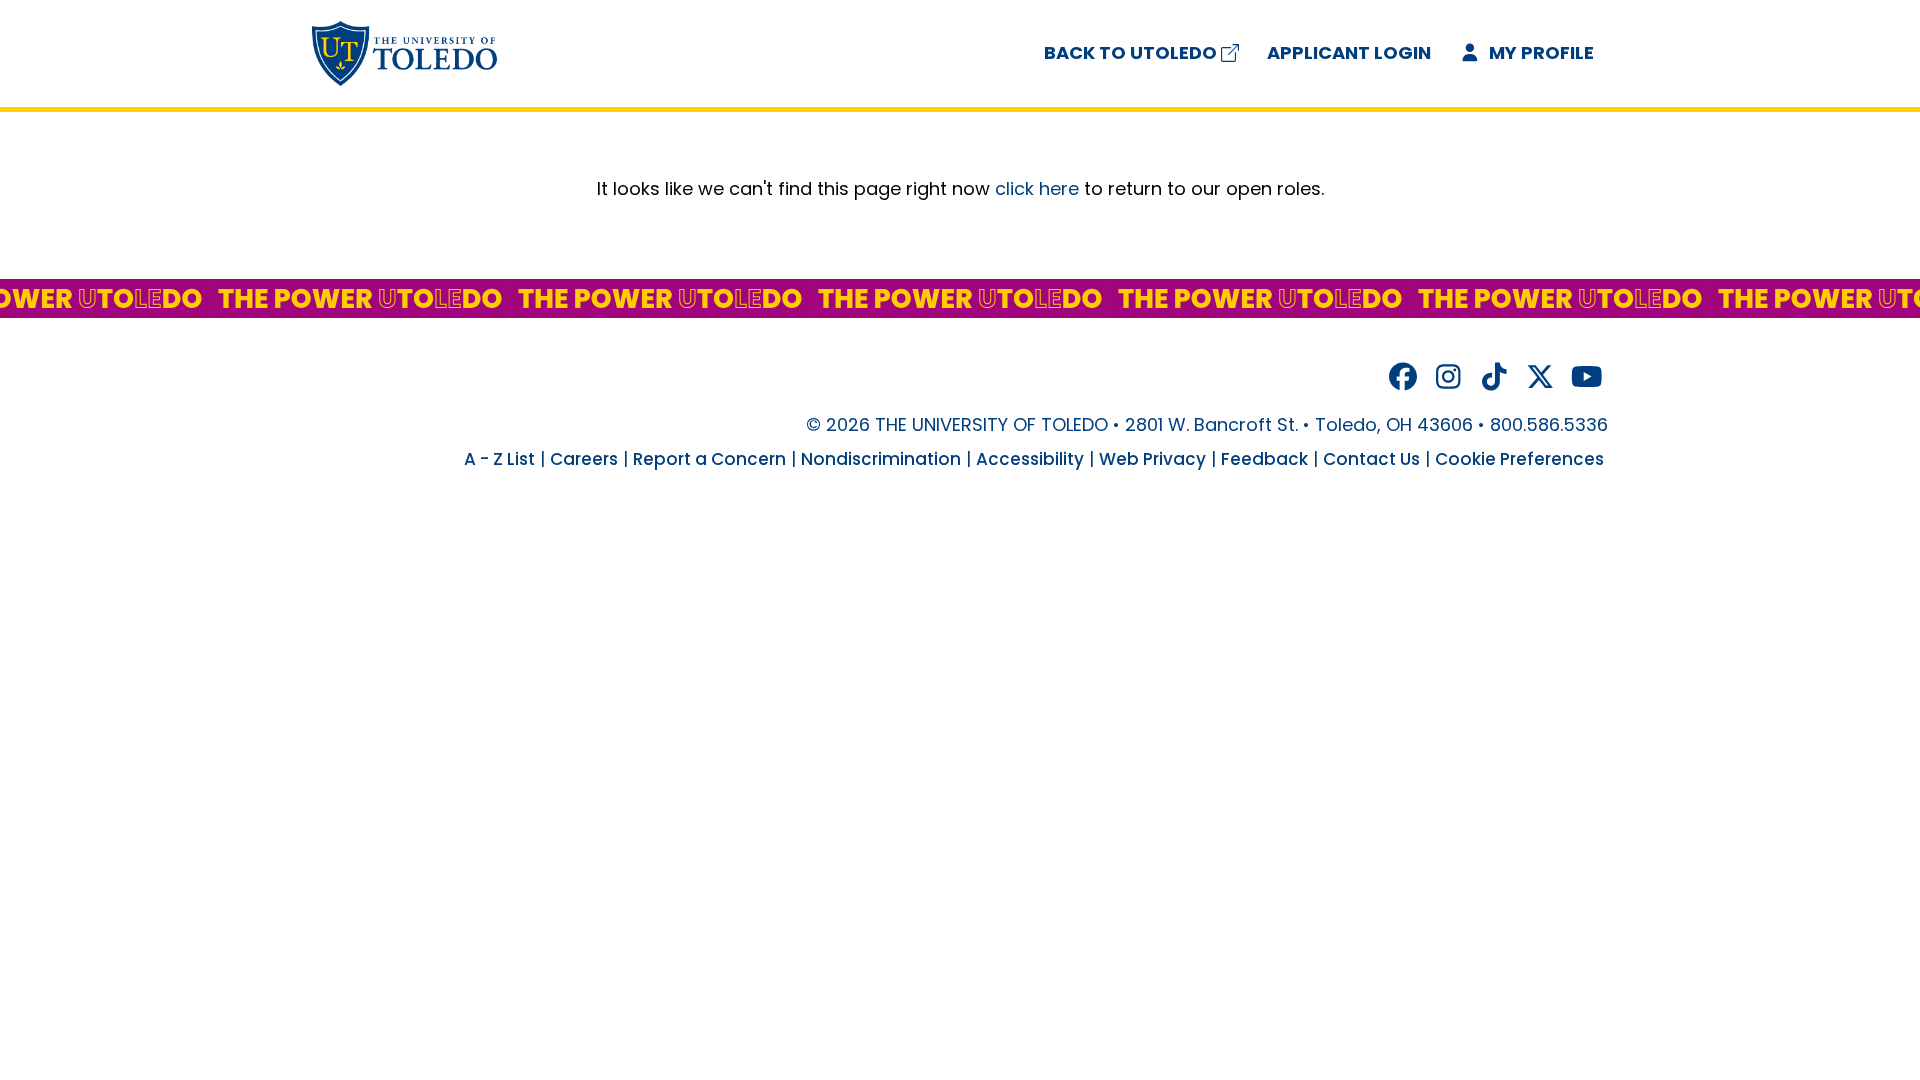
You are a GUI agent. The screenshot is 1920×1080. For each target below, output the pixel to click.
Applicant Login (1349, 52)
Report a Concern (709, 459)
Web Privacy (1152, 459)
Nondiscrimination (881, 459)
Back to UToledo (1130, 52)
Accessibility (1030, 459)
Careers (584, 459)
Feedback (1264, 459)
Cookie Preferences (1519, 459)
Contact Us (1371, 459)
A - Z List (499, 459)
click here (1037, 188)
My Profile (1539, 52)
